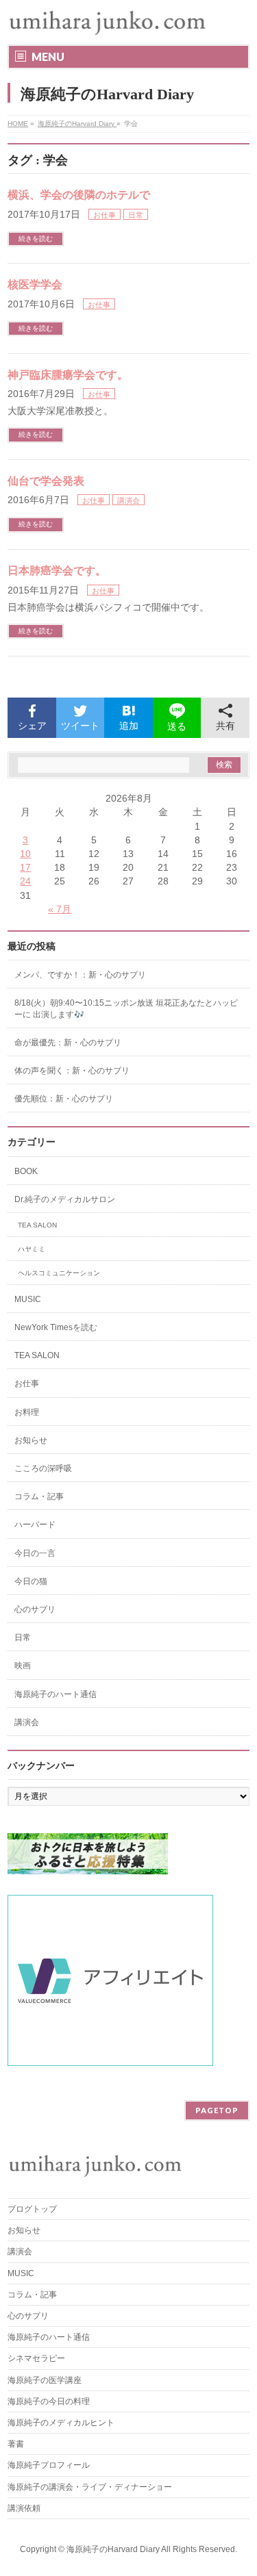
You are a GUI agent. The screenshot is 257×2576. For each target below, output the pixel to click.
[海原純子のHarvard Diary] (109, 22)
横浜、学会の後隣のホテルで (79, 195)
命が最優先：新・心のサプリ (68, 1043)
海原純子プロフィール (49, 2465)
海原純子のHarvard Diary (77, 124)
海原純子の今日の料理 (49, 2401)
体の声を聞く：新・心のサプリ (72, 1071)
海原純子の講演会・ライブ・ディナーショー (94, 2487)
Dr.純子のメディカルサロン (65, 1199)
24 (25, 881)
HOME (18, 124)
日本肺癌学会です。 (57, 571)
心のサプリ (35, 1609)
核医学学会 (35, 284)
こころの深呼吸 (43, 1468)
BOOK (26, 1171)
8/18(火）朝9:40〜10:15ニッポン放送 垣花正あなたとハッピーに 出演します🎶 (126, 1008)
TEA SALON (37, 1225)
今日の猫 (31, 1581)
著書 (16, 2444)
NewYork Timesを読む (56, 1327)
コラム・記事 (39, 1496)
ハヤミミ (32, 1249)
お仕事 (105, 215)
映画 (23, 1666)
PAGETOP (217, 2110)
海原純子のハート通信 (56, 1694)
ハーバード (35, 1525)
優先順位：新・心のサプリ (64, 1099)
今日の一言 (35, 1553)
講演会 (128, 500)
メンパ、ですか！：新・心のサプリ (80, 975)
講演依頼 (24, 2508)
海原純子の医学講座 (45, 2380)
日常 (136, 215)
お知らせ (31, 1440)
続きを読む (36, 239)
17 (25, 867)
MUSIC (28, 1299)
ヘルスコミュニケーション (59, 1273)
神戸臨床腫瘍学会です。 (68, 375)
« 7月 (60, 909)
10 (25, 854)
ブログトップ (32, 2209)
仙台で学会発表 (46, 481)
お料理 (27, 1412)
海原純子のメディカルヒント (61, 2423)
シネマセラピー (36, 2358)
